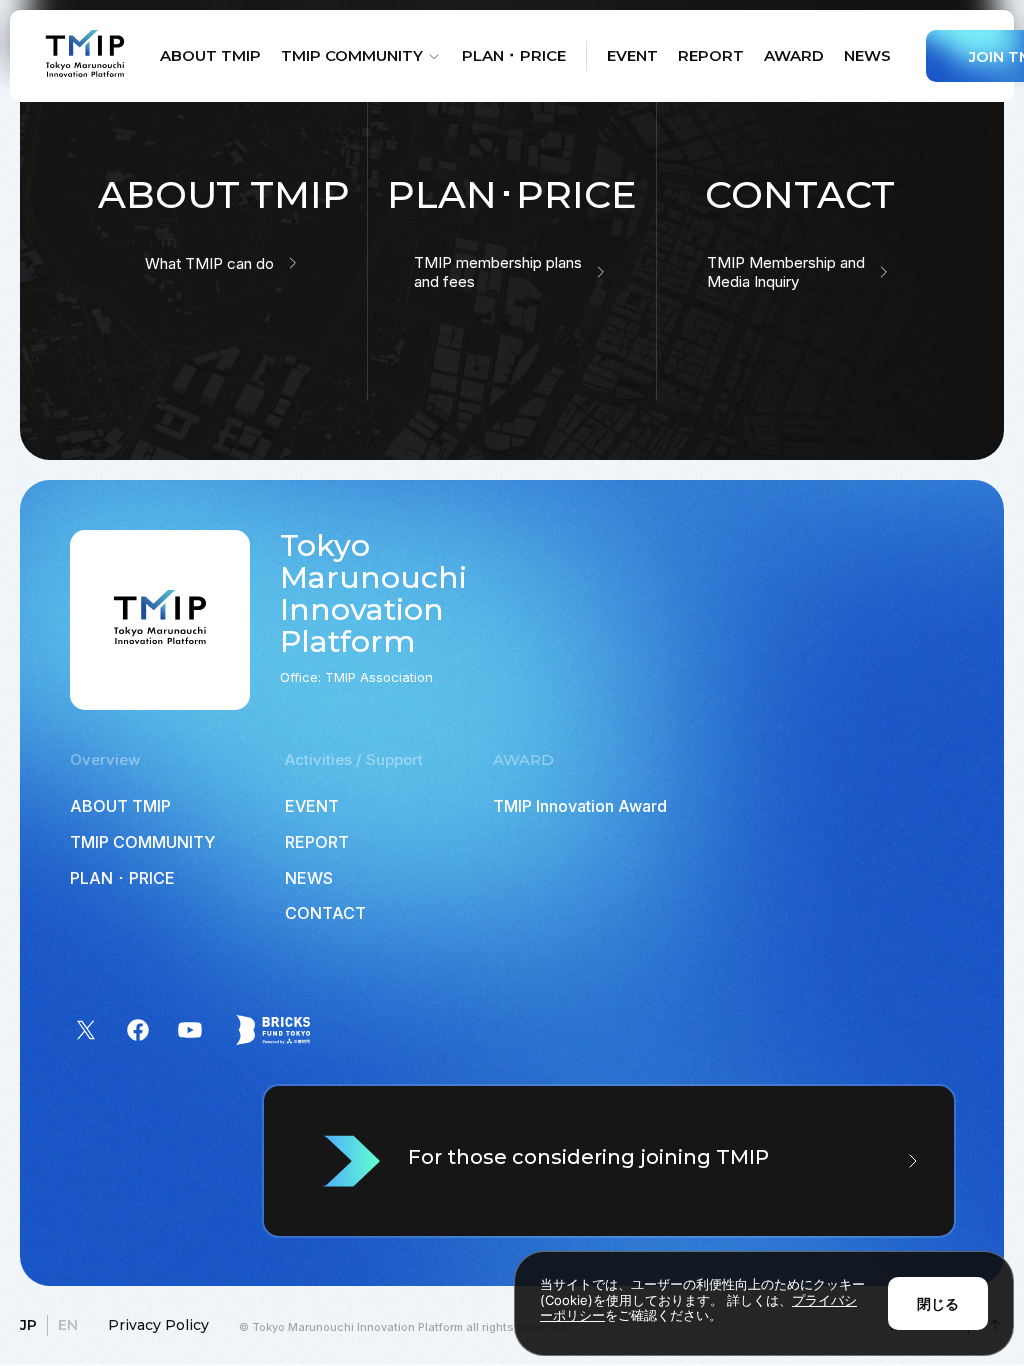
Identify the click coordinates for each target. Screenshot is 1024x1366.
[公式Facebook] (138, 1030)
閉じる (938, 1303)
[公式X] (86, 1030)
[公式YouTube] (190, 1030)
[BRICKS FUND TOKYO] (273, 1030)
